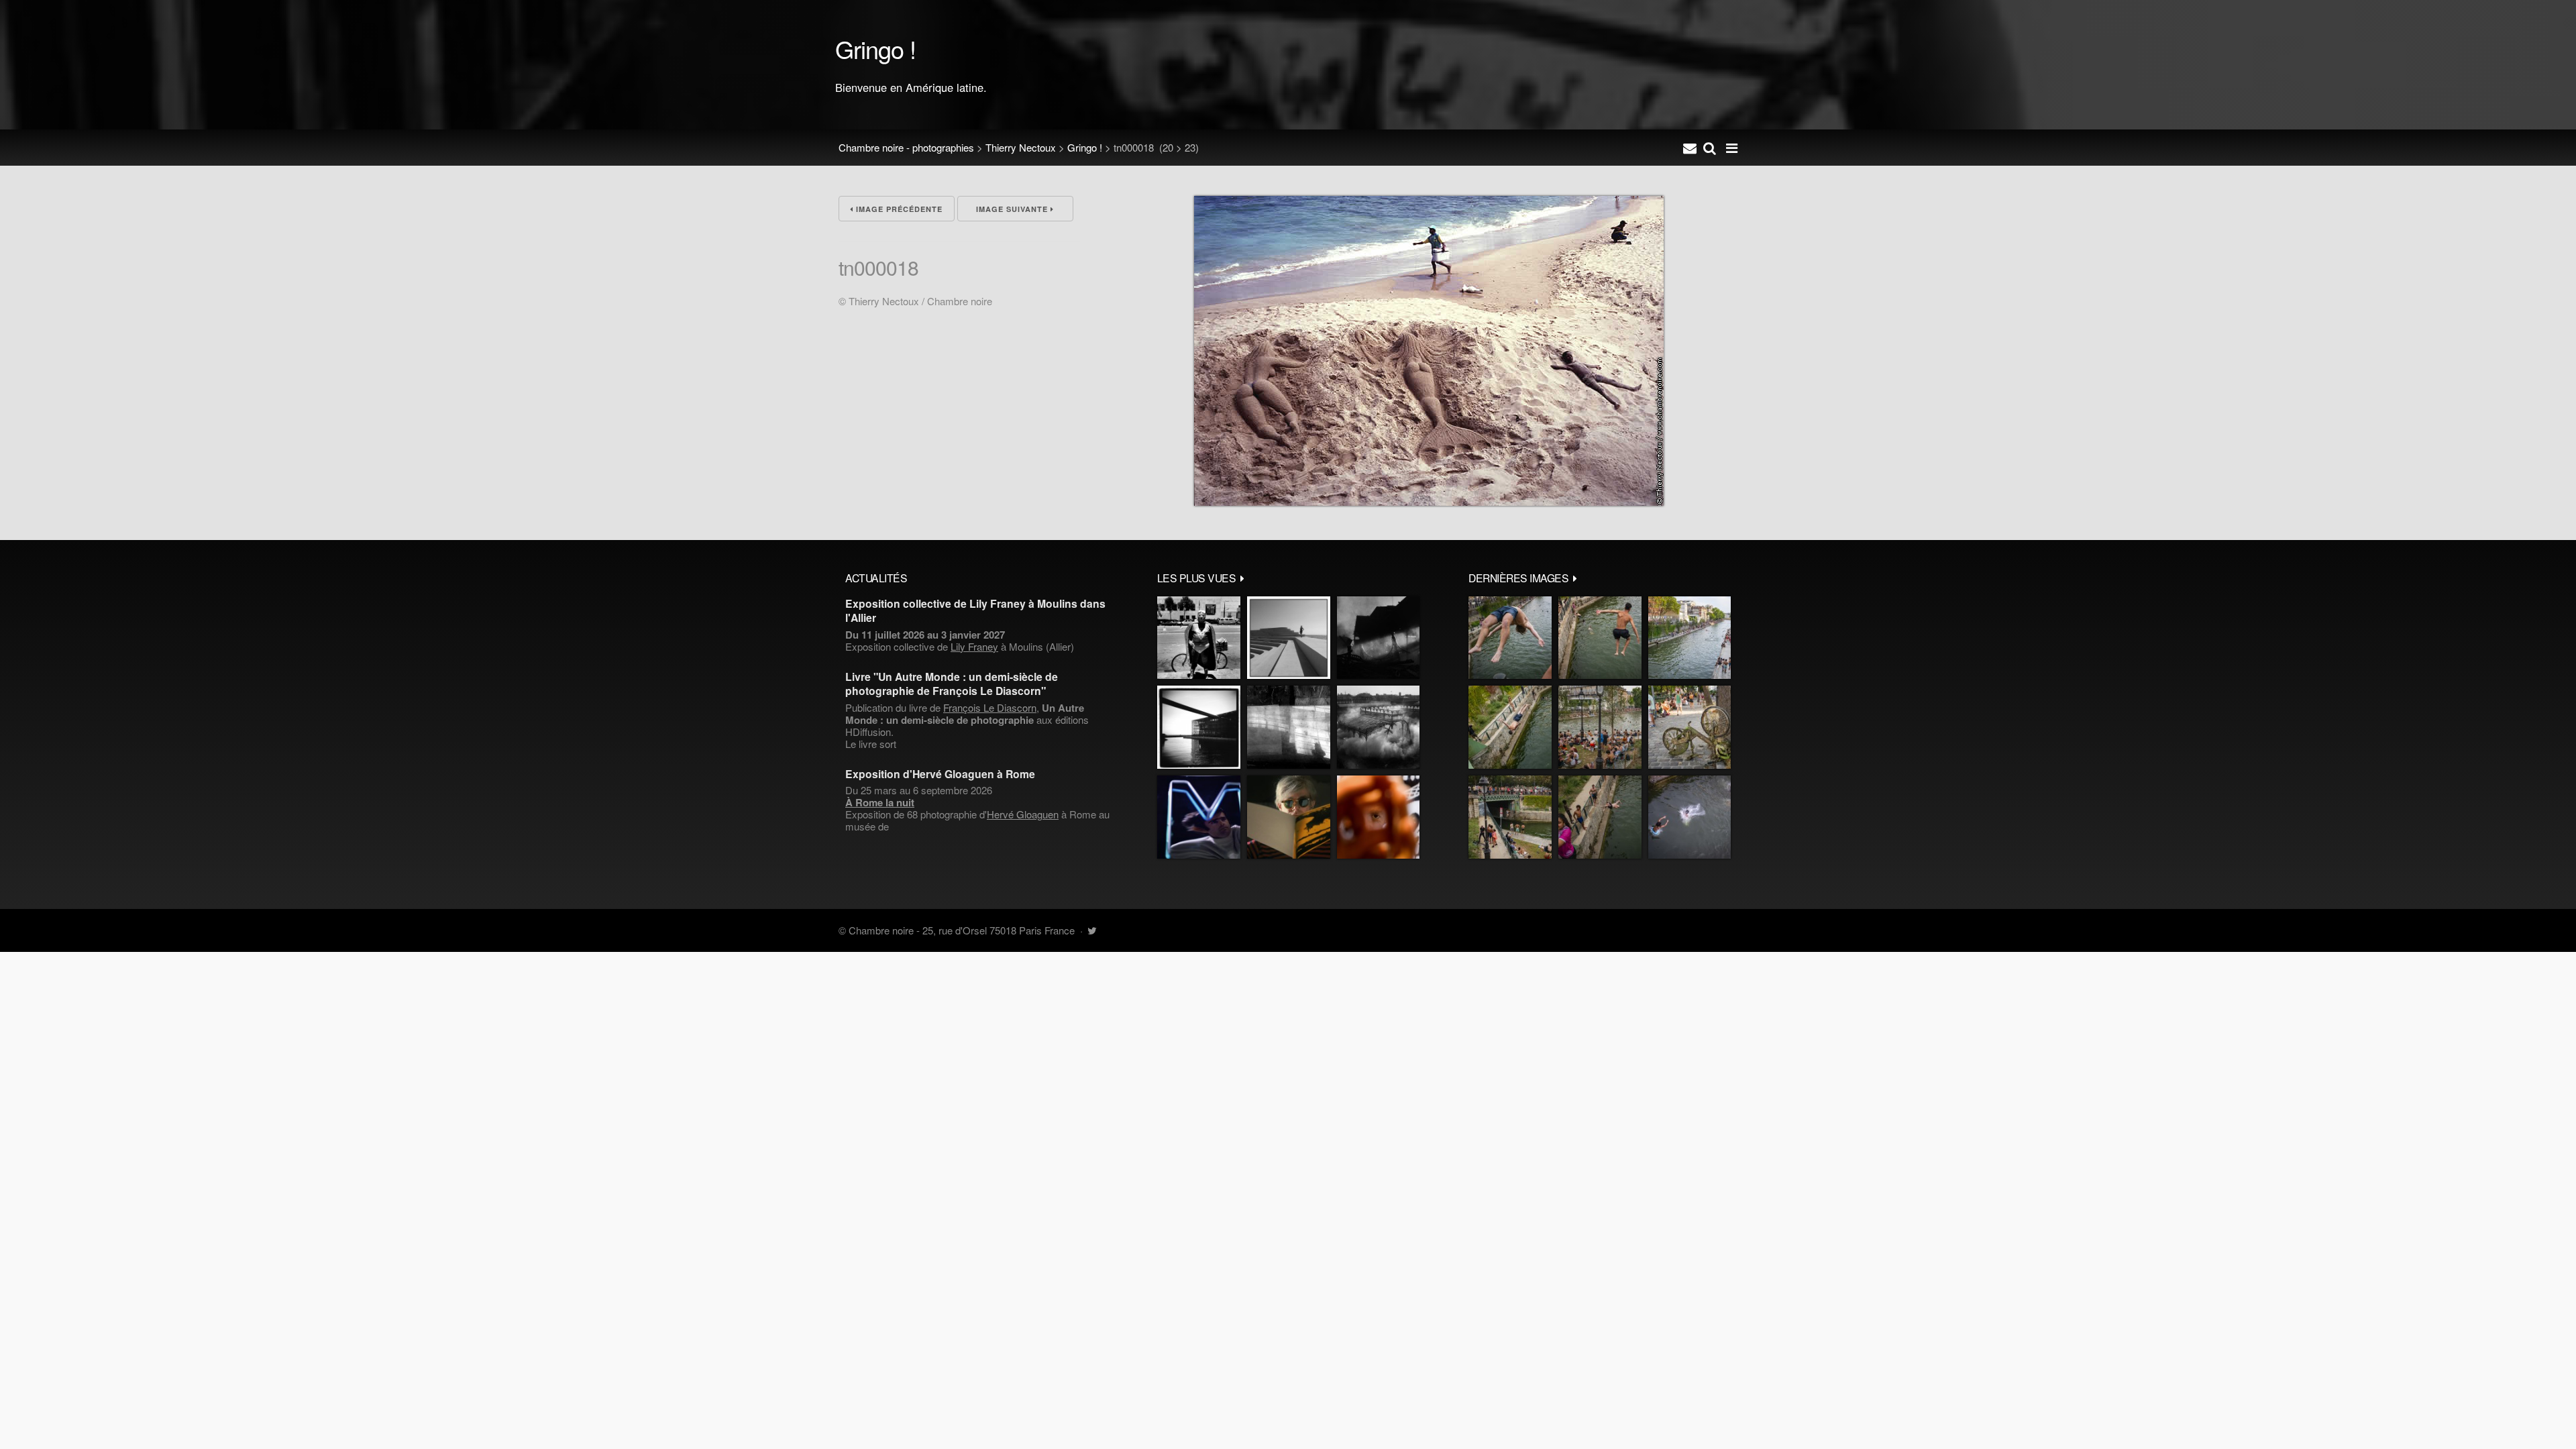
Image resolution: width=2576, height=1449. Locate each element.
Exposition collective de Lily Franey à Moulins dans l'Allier (975, 610)
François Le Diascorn (990, 707)
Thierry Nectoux (1021, 147)
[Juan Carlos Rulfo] (1378, 817)
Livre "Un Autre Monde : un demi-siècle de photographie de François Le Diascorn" (952, 684)
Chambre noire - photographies (906, 147)
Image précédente (898, 209)
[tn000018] (1429, 501)
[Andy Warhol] (1289, 817)
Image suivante (1013, 209)
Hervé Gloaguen (1023, 814)
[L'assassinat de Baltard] (1378, 638)
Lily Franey (974, 646)
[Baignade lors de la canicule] (1510, 638)
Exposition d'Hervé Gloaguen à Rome (940, 774)
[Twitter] (1092, 930)
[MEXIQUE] (1199, 638)
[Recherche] (1710, 148)
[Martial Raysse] (1199, 817)
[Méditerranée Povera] (1289, 638)
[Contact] (1690, 148)
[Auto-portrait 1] (1289, 727)
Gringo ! (1085, 147)
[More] (1242, 578)
